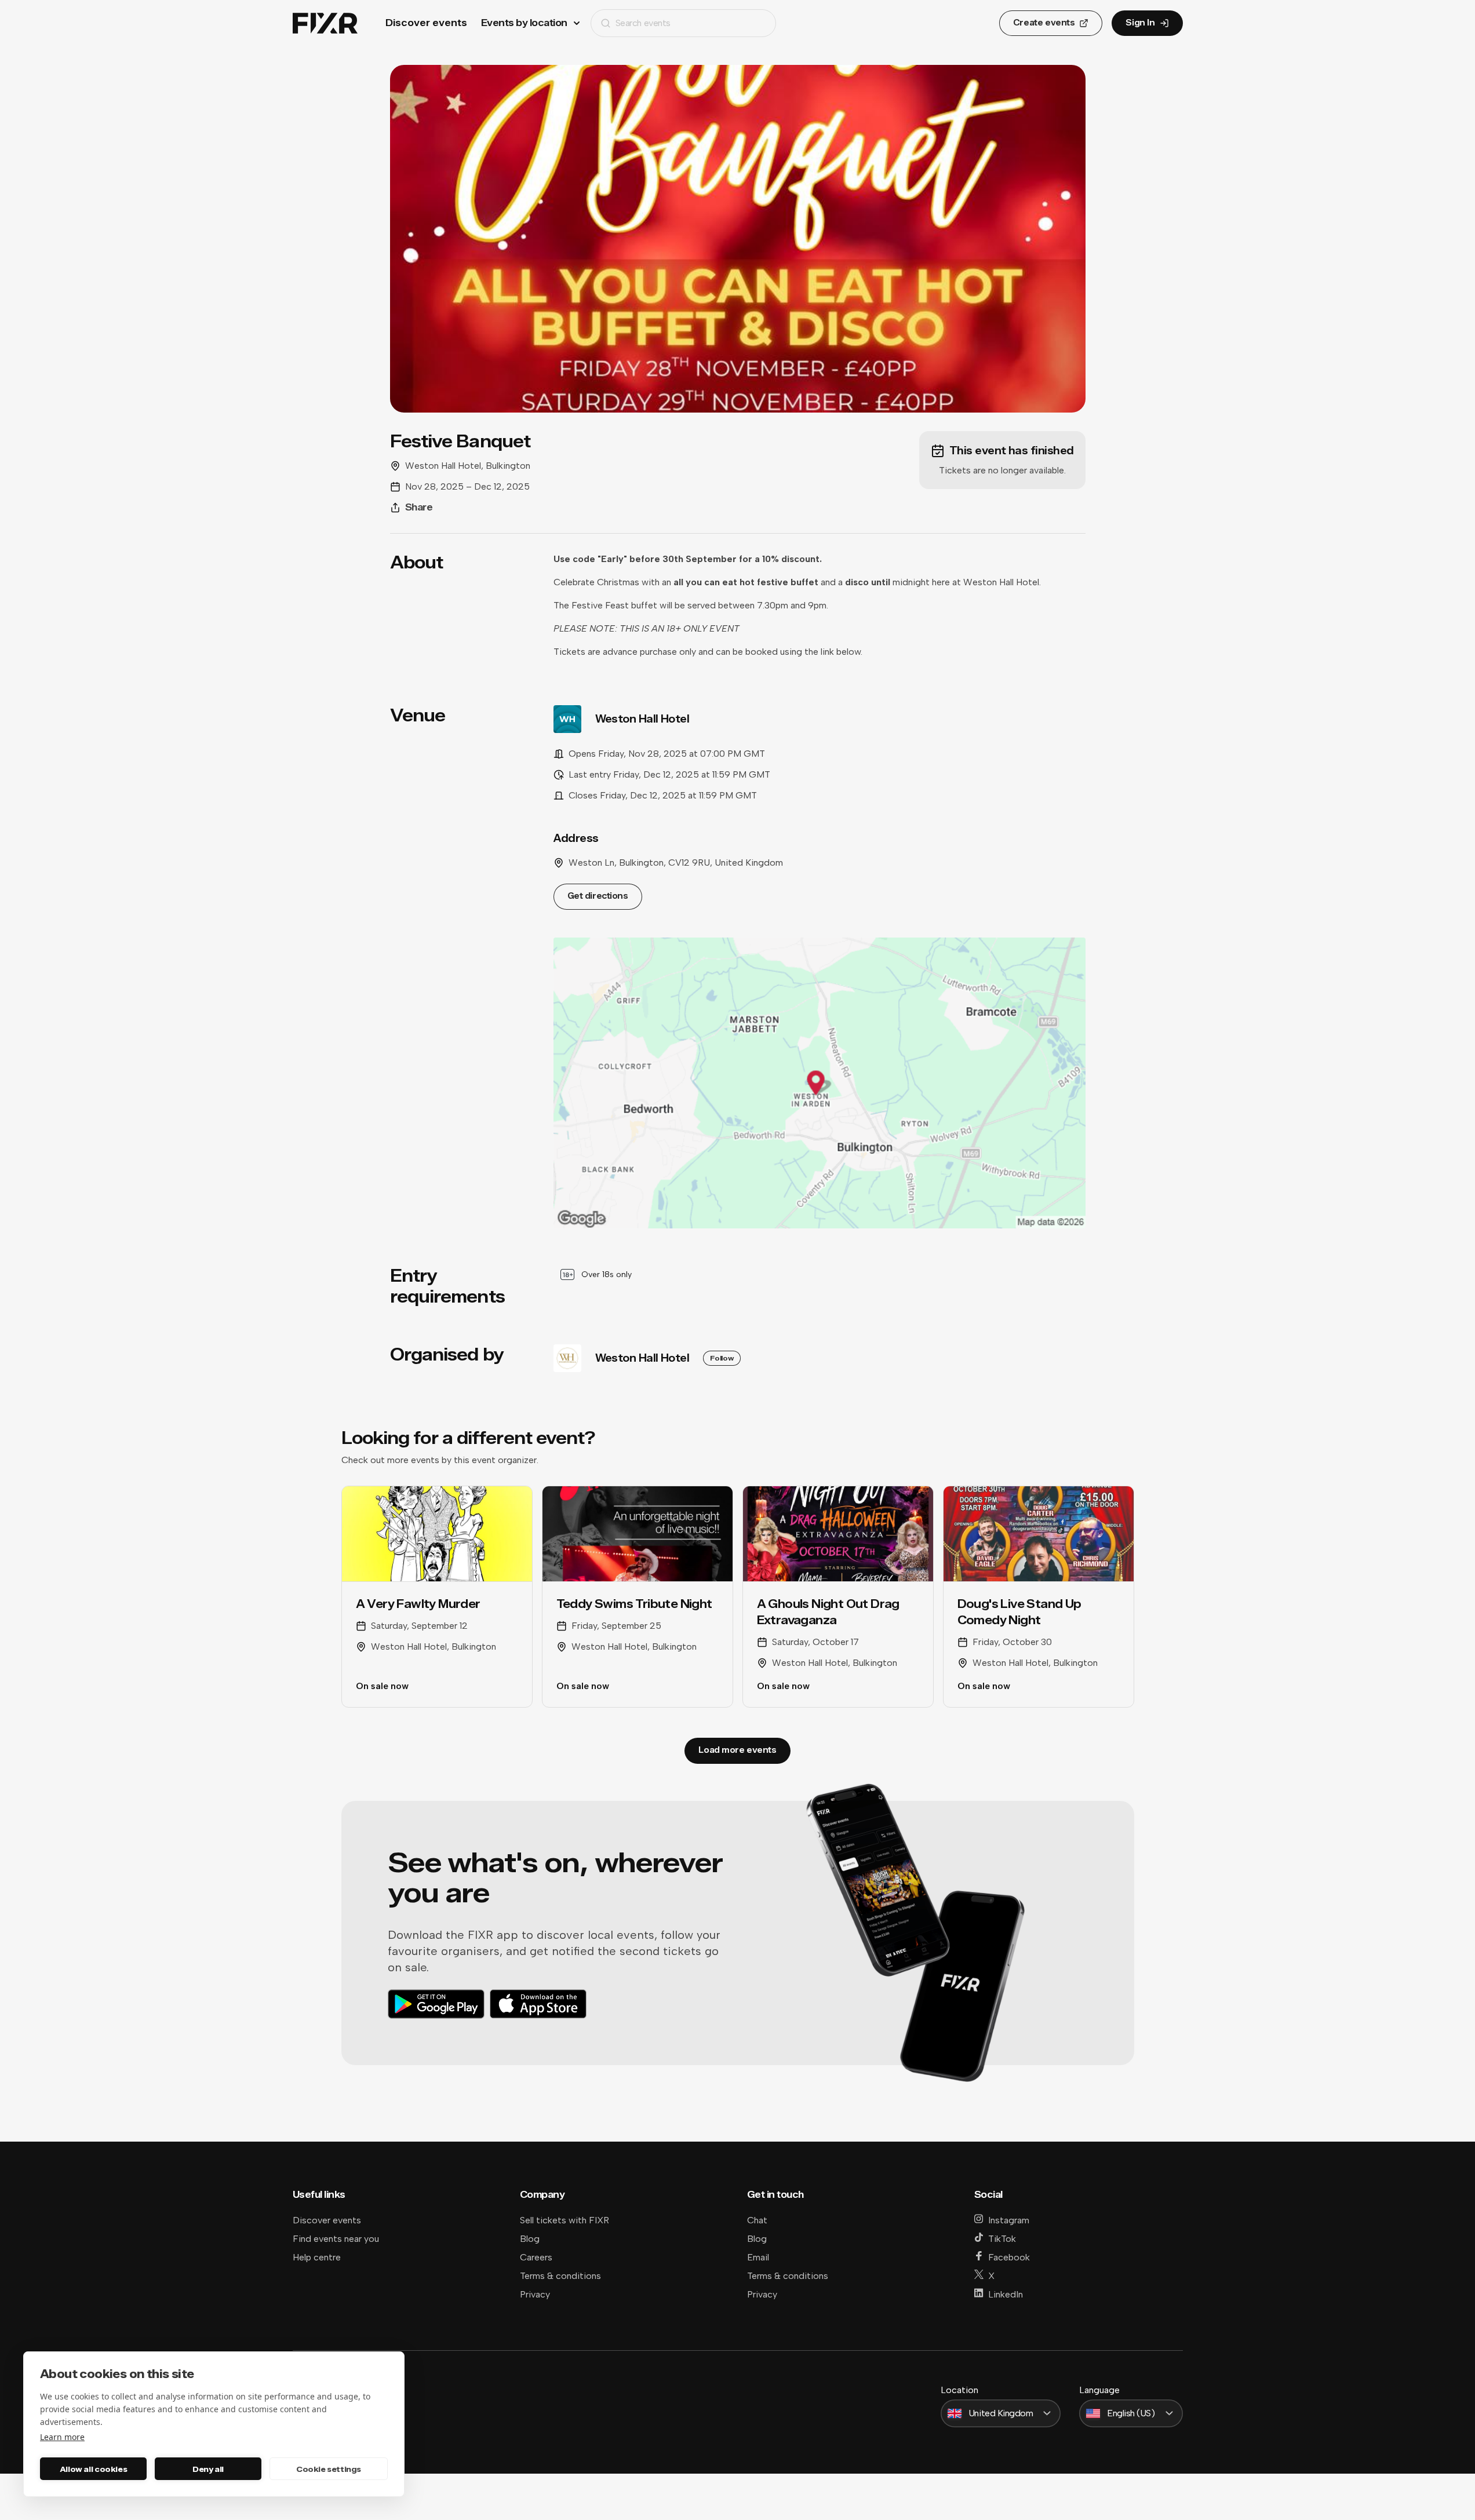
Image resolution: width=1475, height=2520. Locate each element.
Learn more (62, 2437)
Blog (530, 2239)
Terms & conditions (560, 2276)
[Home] (325, 23)
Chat (757, 2220)
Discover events (426, 23)
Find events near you (336, 2239)
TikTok (1002, 2239)
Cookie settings (329, 2469)
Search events (643, 23)
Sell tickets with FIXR (564, 2220)
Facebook (1009, 2257)
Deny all (208, 2469)
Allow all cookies (93, 2469)
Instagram (1009, 2220)
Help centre (317, 2257)
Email (758, 2257)
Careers (536, 2257)
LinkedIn (1006, 2294)
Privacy (535, 2294)
